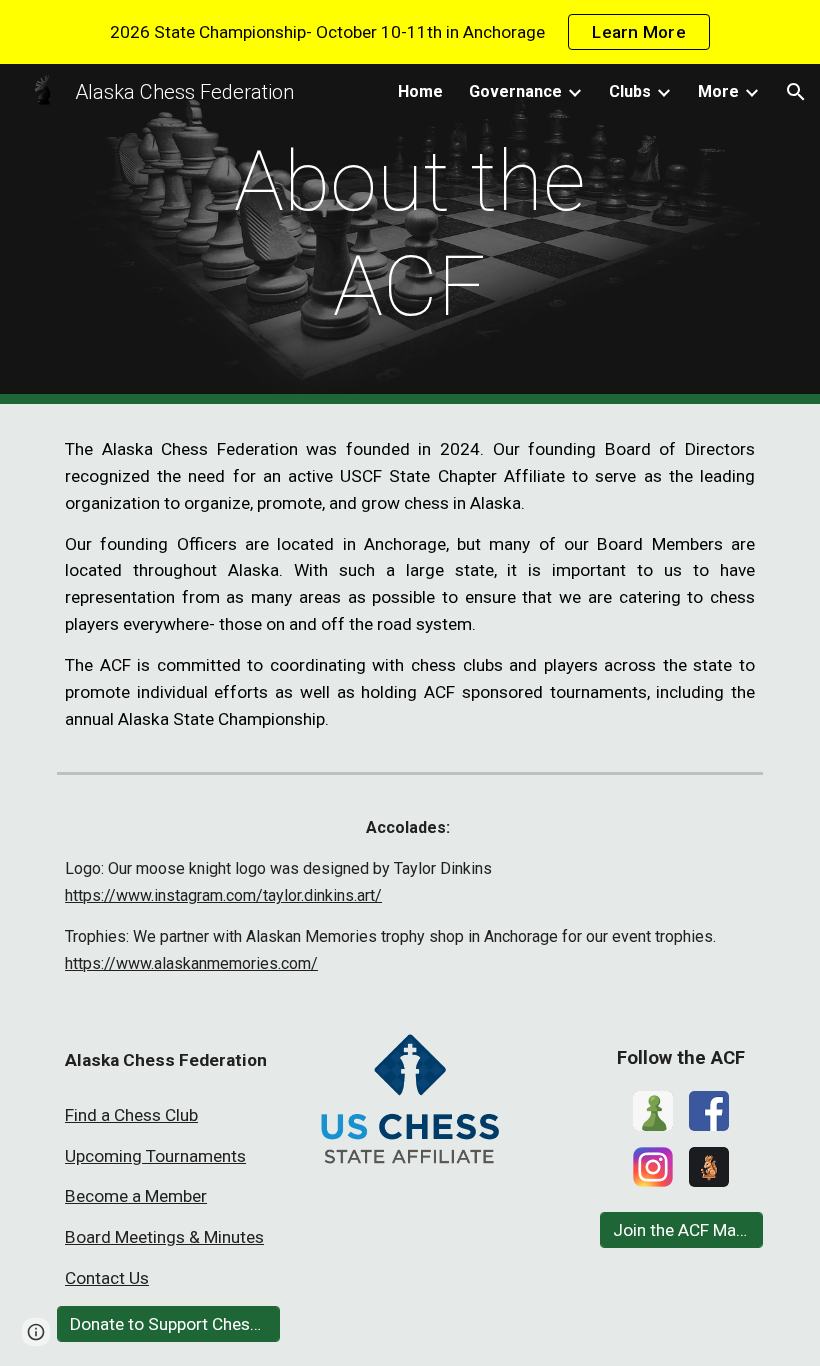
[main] (410, 234)
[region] (410, 32)
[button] (796, 92)
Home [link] (420, 91)
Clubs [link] (630, 91)
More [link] (718, 91)
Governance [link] (515, 91)
